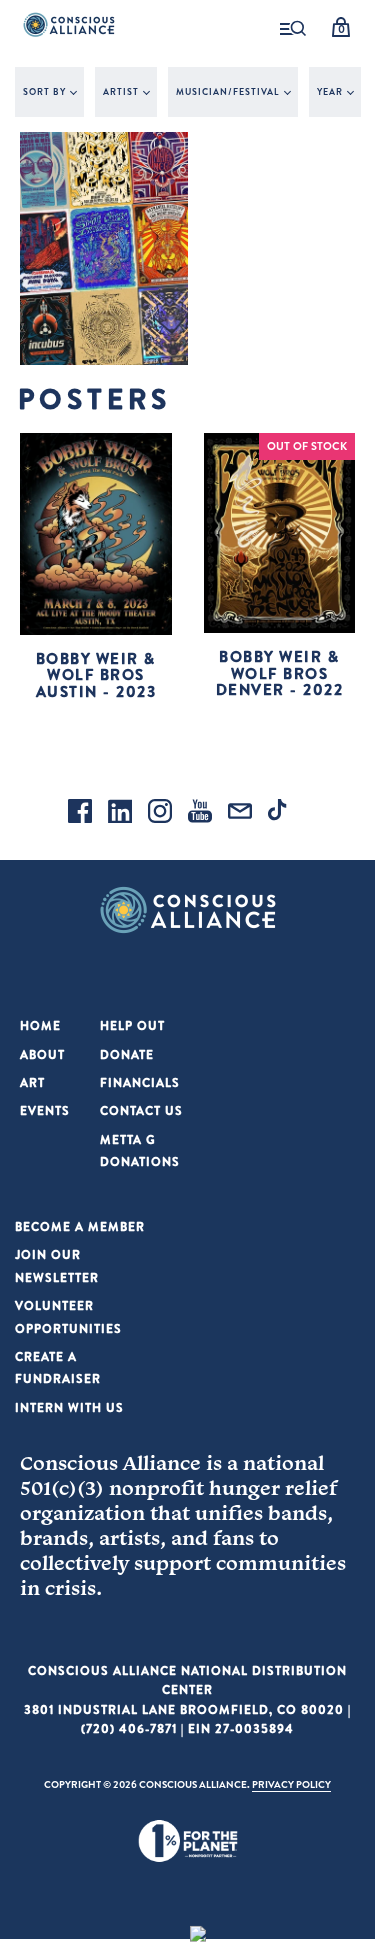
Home (40, 1025)
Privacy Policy (291, 1784)
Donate (127, 1054)
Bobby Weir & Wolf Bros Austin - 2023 (96, 675)
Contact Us (141, 1110)
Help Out (132, 1025)
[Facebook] (80, 814)
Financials (140, 1082)
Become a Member (80, 1226)
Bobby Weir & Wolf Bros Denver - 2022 (280, 673)
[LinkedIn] (120, 814)
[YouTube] (200, 814)
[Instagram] (160, 814)
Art (32, 1082)
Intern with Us (69, 1407)
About (42, 1054)
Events (45, 1110)
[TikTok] (280, 814)
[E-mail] (240, 814)
